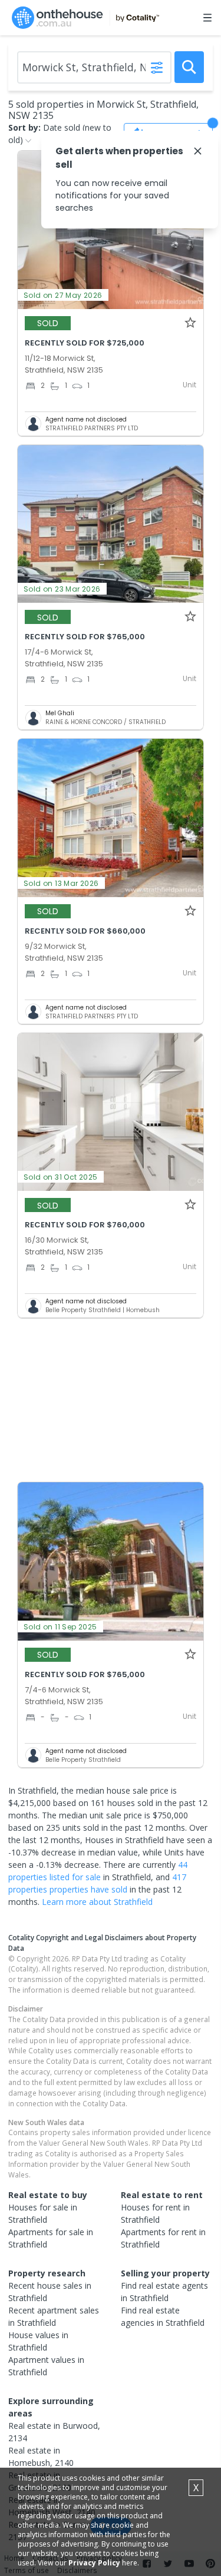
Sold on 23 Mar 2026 (62, 589)
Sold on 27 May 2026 (63, 295)
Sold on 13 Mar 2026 (61, 883)
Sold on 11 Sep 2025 (60, 1627)
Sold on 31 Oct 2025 (61, 1177)
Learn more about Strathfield (97, 1902)
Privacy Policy (94, 2563)
